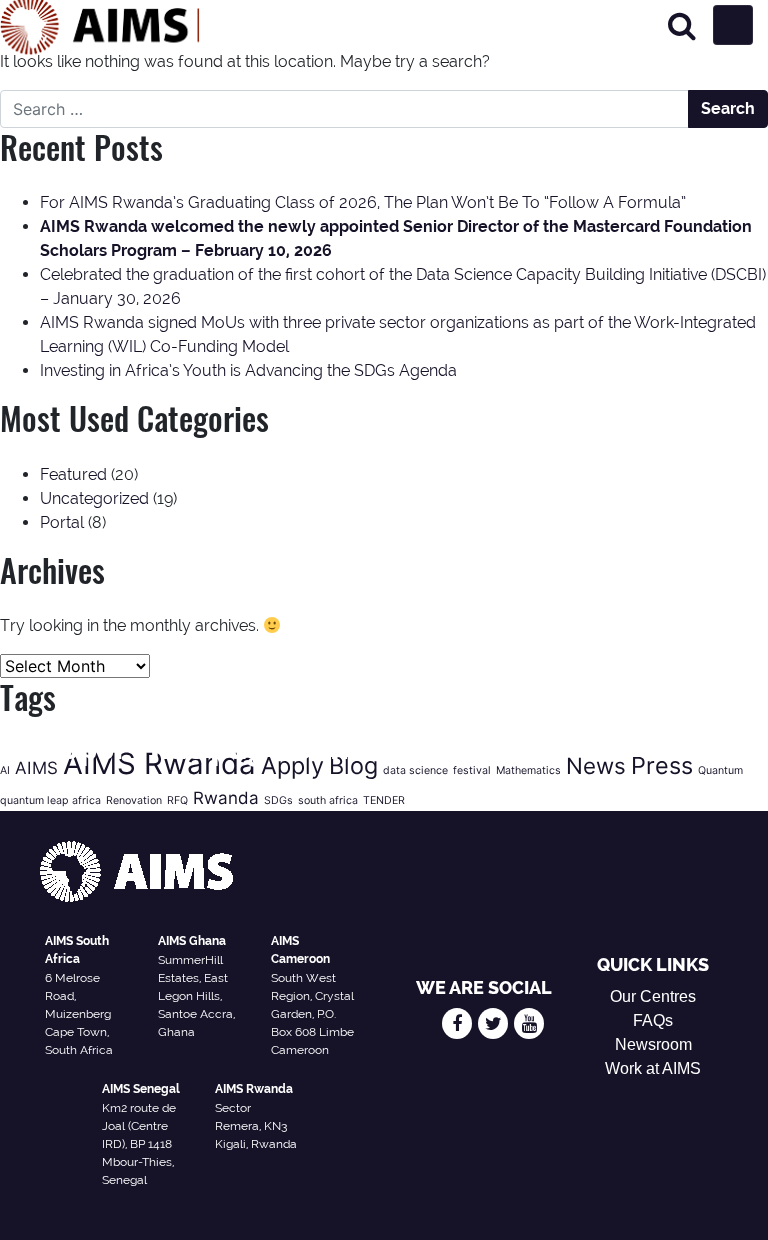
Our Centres (653, 996)
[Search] (682, 25)
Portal (62, 522)
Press (662, 765)
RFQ (177, 800)
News (596, 765)
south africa (328, 800)
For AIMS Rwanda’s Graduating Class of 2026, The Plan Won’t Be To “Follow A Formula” (363, 202)
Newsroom (653, 1044)
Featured (73, 474)
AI (5, 770)
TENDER (384, 800)
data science (415, 770)
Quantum (720, 770)
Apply (292, 765)
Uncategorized (94, 498)
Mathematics (528, 770)
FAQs (653, 1020)
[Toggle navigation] (733, 25)
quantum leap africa (50, 800)
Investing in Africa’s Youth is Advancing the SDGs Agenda (248, 370)
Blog (353, 765)
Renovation (134, 800)
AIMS (36, 768)
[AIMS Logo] (100, 25)
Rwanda (226, 798)
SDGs (278, 800)
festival (472, 770)
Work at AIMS (653, 1068)
